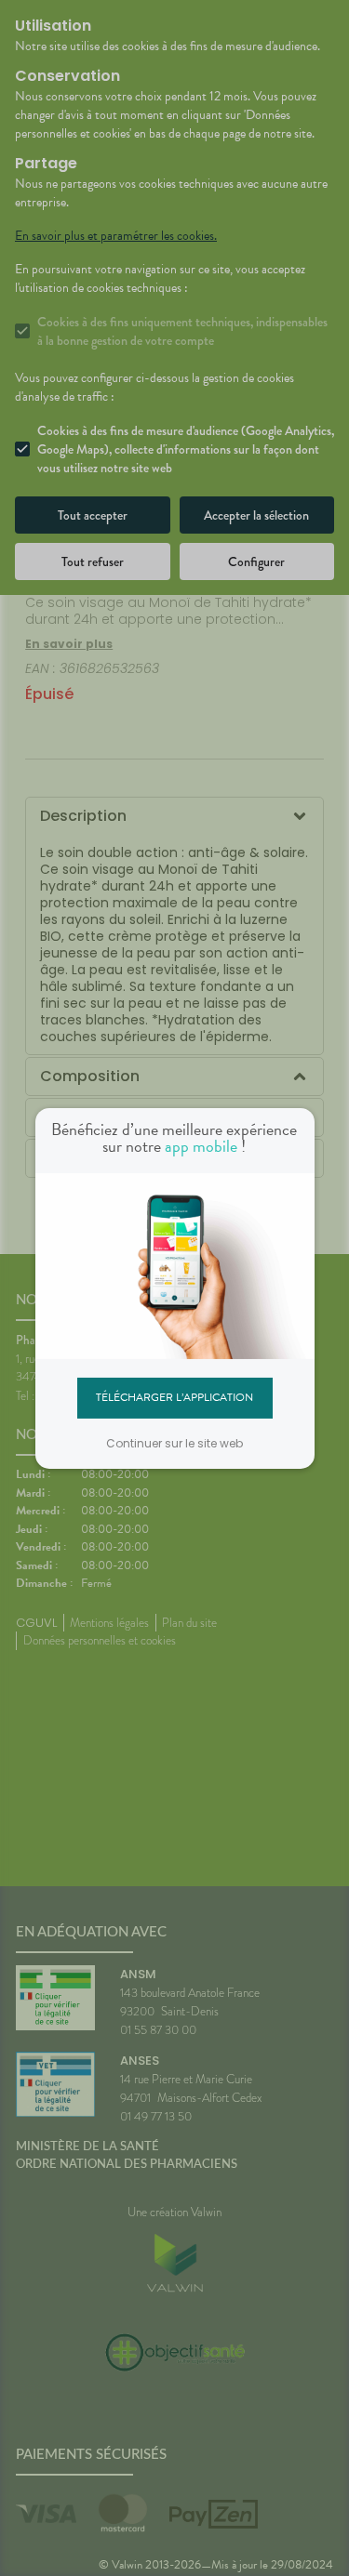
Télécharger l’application (174, 1397)
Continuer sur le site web (174, 1443)
